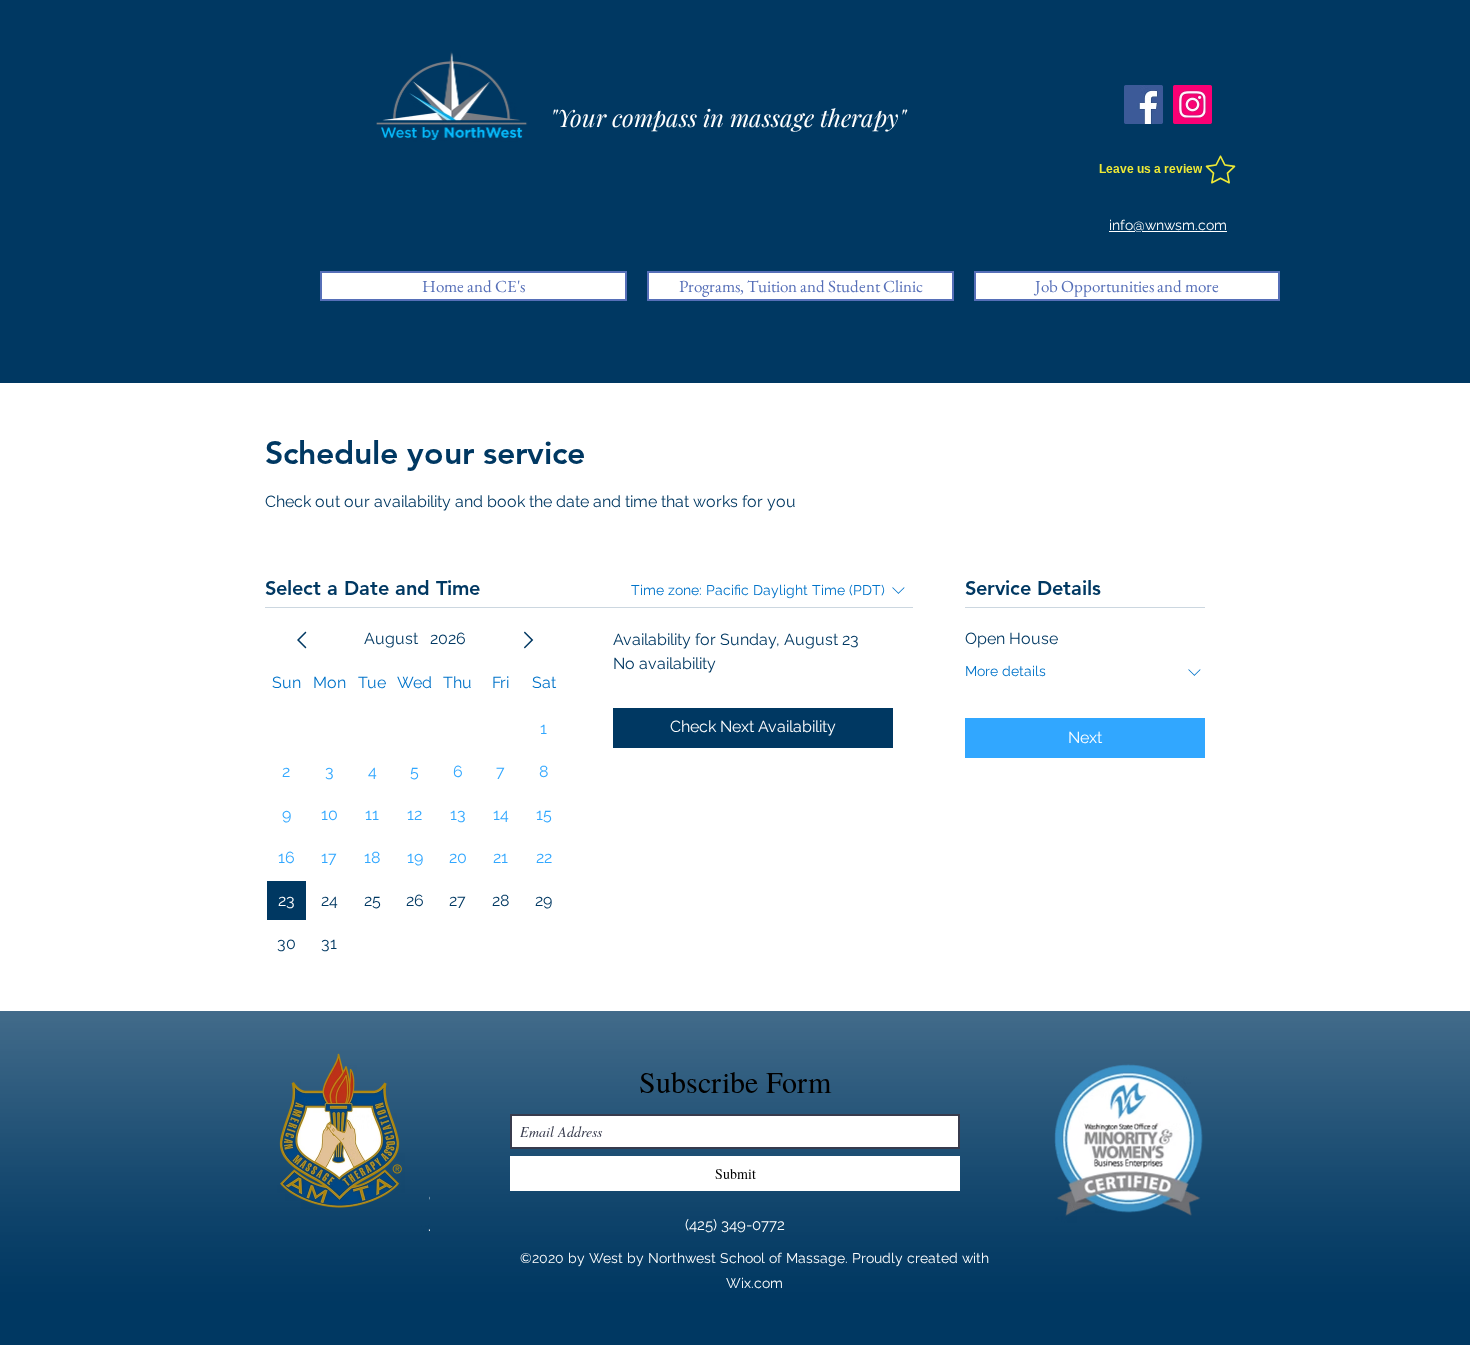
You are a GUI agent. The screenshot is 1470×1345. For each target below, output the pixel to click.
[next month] (528, 640)
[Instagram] (1192, 104)
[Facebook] (1143, 104)
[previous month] (302, 640)
